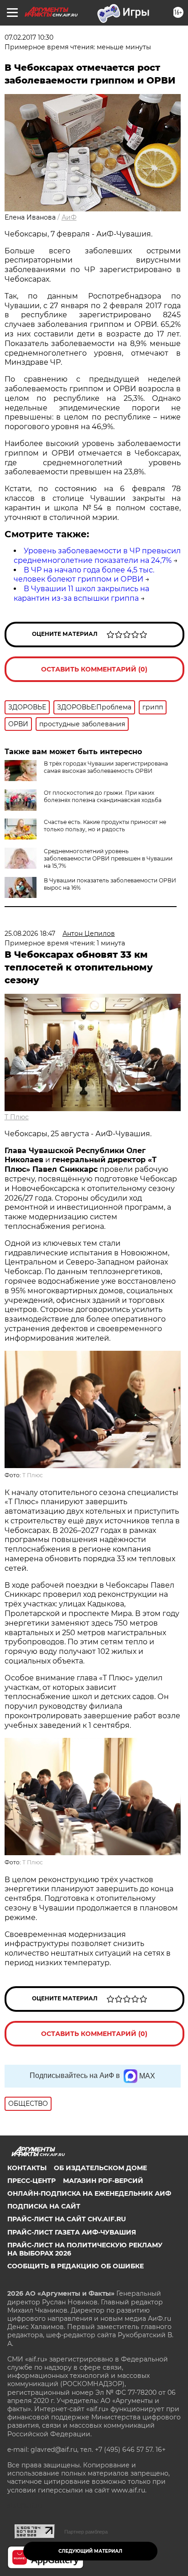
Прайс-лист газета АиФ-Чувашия (72, 2232)
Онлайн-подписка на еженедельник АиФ (89, 2193)
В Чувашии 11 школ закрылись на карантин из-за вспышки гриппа (81, 593)
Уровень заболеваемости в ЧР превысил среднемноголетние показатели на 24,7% (97, 556)
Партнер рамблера (86, 2532)
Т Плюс (17, 1117)
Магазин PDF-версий (103, 2181)
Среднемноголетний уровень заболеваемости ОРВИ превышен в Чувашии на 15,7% (108, 858)
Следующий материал (90, 2551)
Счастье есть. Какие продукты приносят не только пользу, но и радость (105, 826)
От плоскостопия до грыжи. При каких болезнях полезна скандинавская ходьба (103, 796)
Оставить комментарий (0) (94, 669)
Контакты (27, 2168)
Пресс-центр (31, 2181)
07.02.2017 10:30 (29, 37)
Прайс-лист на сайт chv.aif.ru (67, 2219)
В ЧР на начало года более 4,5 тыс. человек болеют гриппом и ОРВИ (84, 575)
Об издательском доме (100, 2168)
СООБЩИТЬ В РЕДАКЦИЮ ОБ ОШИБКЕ (76, 2266)
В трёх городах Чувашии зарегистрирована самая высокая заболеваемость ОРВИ (106, 767)
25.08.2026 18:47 (30, 934)
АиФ (69, 217)
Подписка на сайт (44, 2206)
